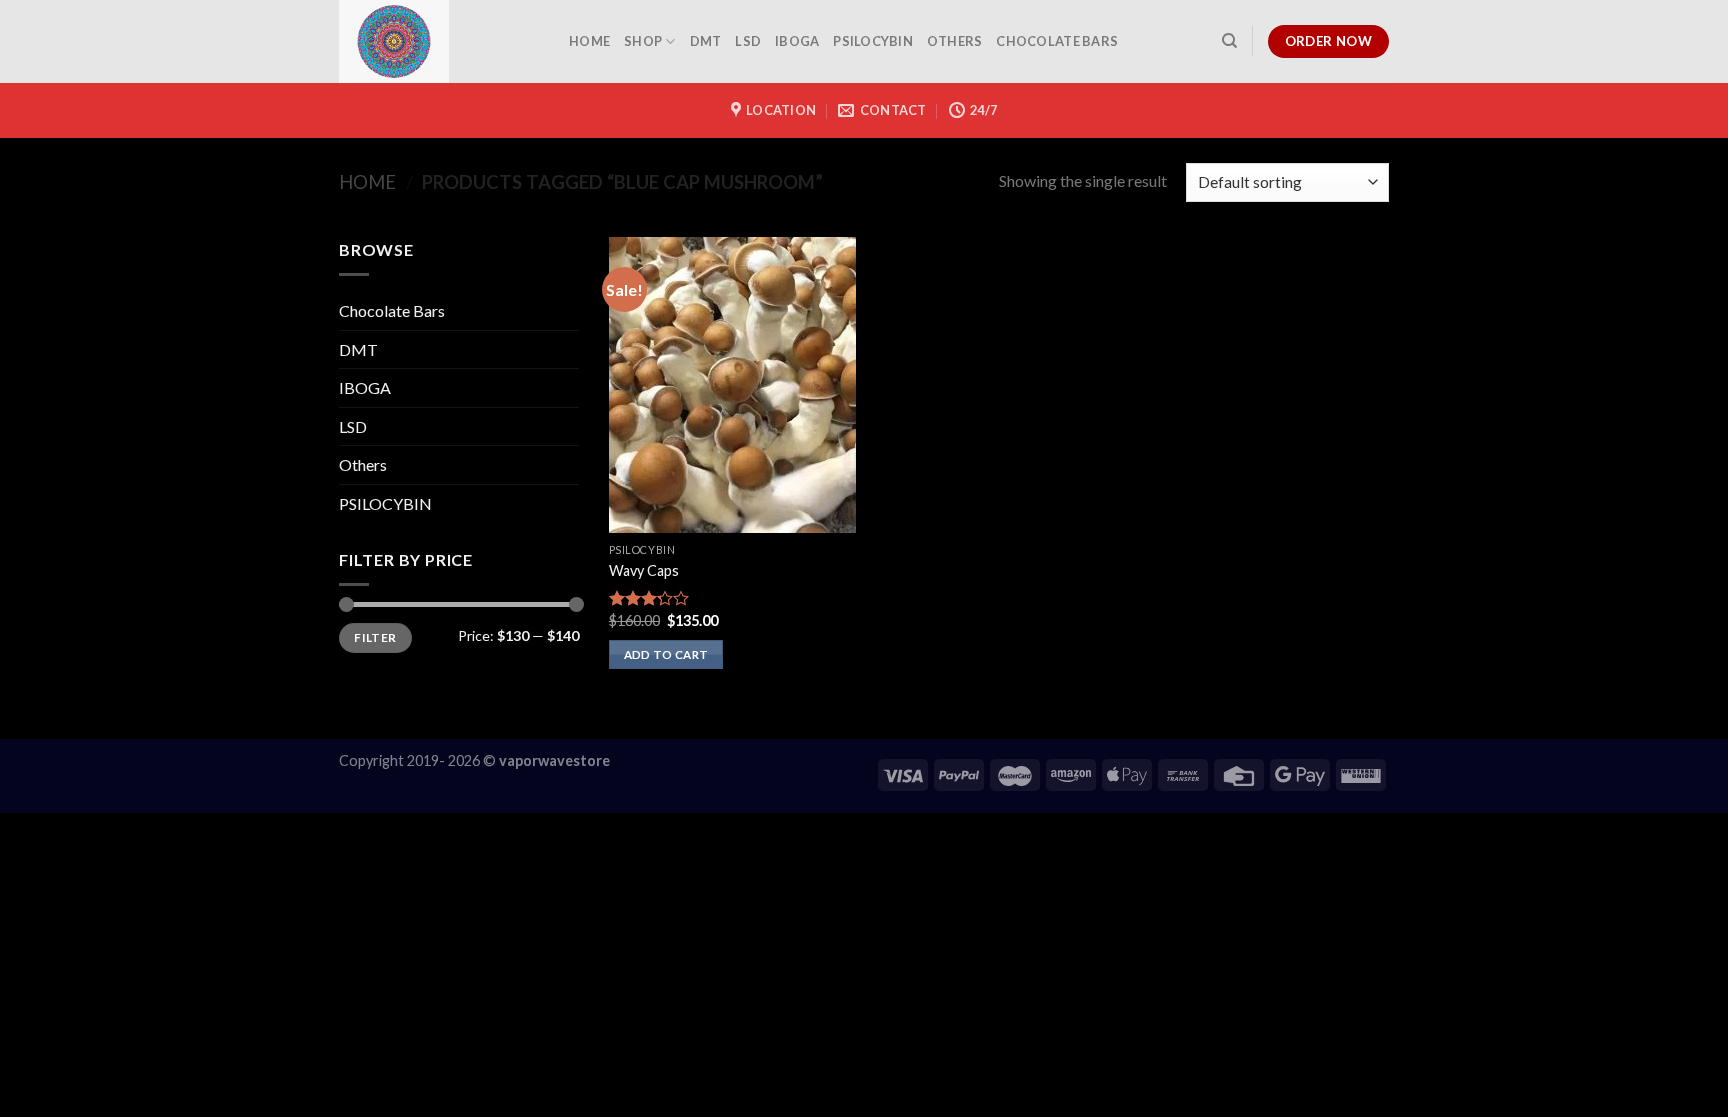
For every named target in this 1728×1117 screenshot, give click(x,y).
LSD (748, 41)
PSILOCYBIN (873, 41)
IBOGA (797, 41)
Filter (375, 637)
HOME (589, 41)
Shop (643, 41)
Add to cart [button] (666, 654)
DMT (706, 41)
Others (955, 41)
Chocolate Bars (1057, 41)
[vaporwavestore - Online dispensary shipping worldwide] (439, 41)
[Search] (1229, 41)
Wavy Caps (644, 570)
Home (367, 182)
